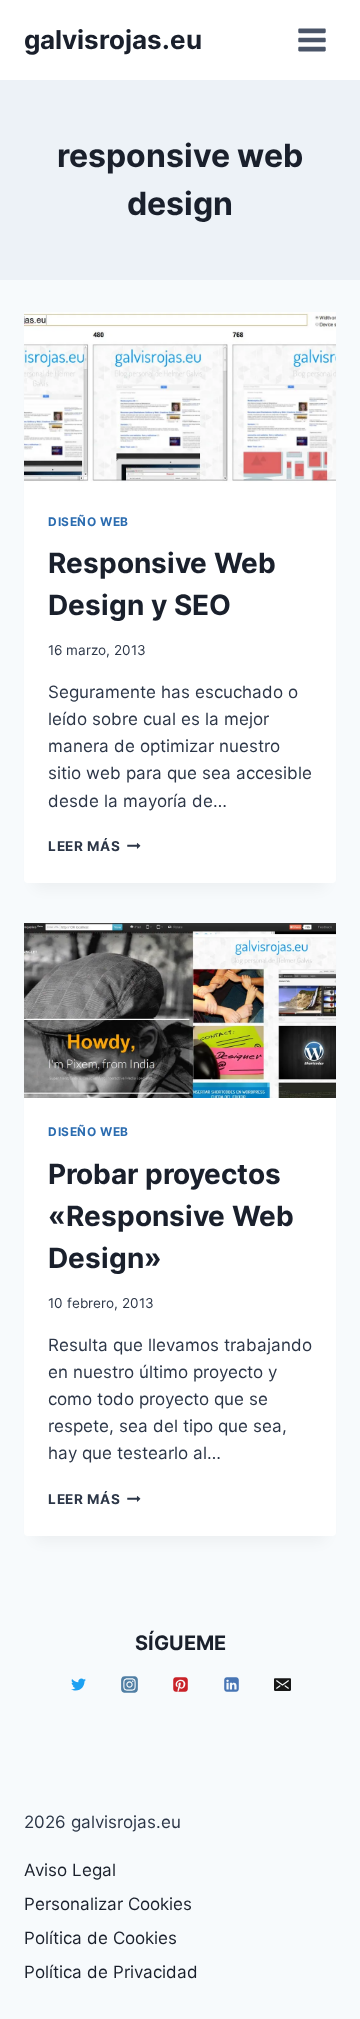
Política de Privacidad (111, 1972)
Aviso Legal (70, 1870)
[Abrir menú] (311, 39)
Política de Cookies (100, 1938)
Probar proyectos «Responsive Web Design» (171, 1216)
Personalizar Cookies (108, 1904)
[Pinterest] (180, 1685)
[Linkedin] (231, 1685)
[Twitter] (78, 1685)
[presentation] (180, 400)
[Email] (282, 1685)
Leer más (94, 846)
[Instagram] (129, 1685)
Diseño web (88, 521)
